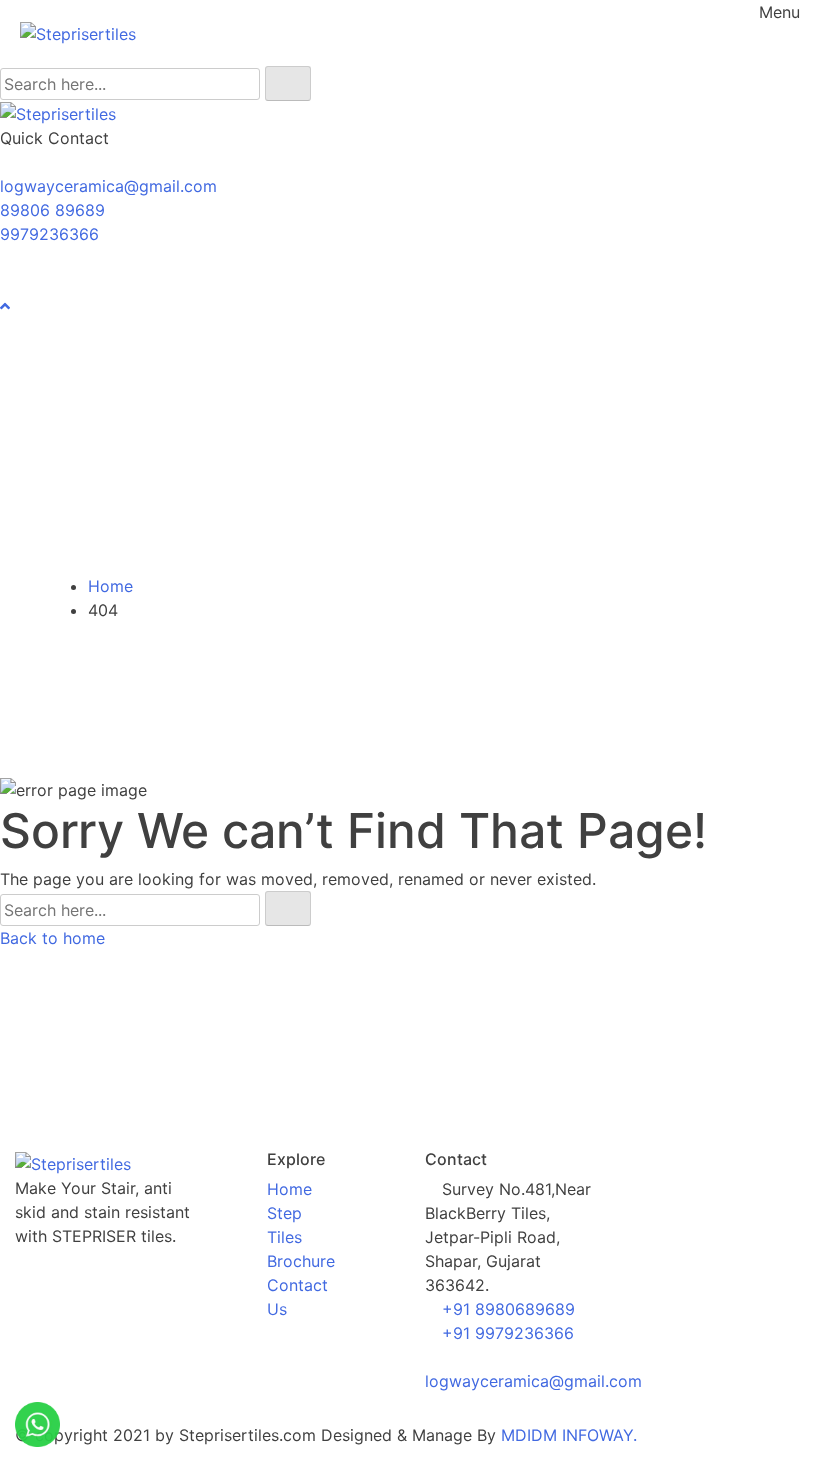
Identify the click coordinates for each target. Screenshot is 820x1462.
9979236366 (49, 234)
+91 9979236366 (508, 1333)
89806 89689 (52, 210)
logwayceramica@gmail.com (108, 186)
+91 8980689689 (508, 1309)
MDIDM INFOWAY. (569, 1435)
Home (110, 586)
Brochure (301, 1261)
